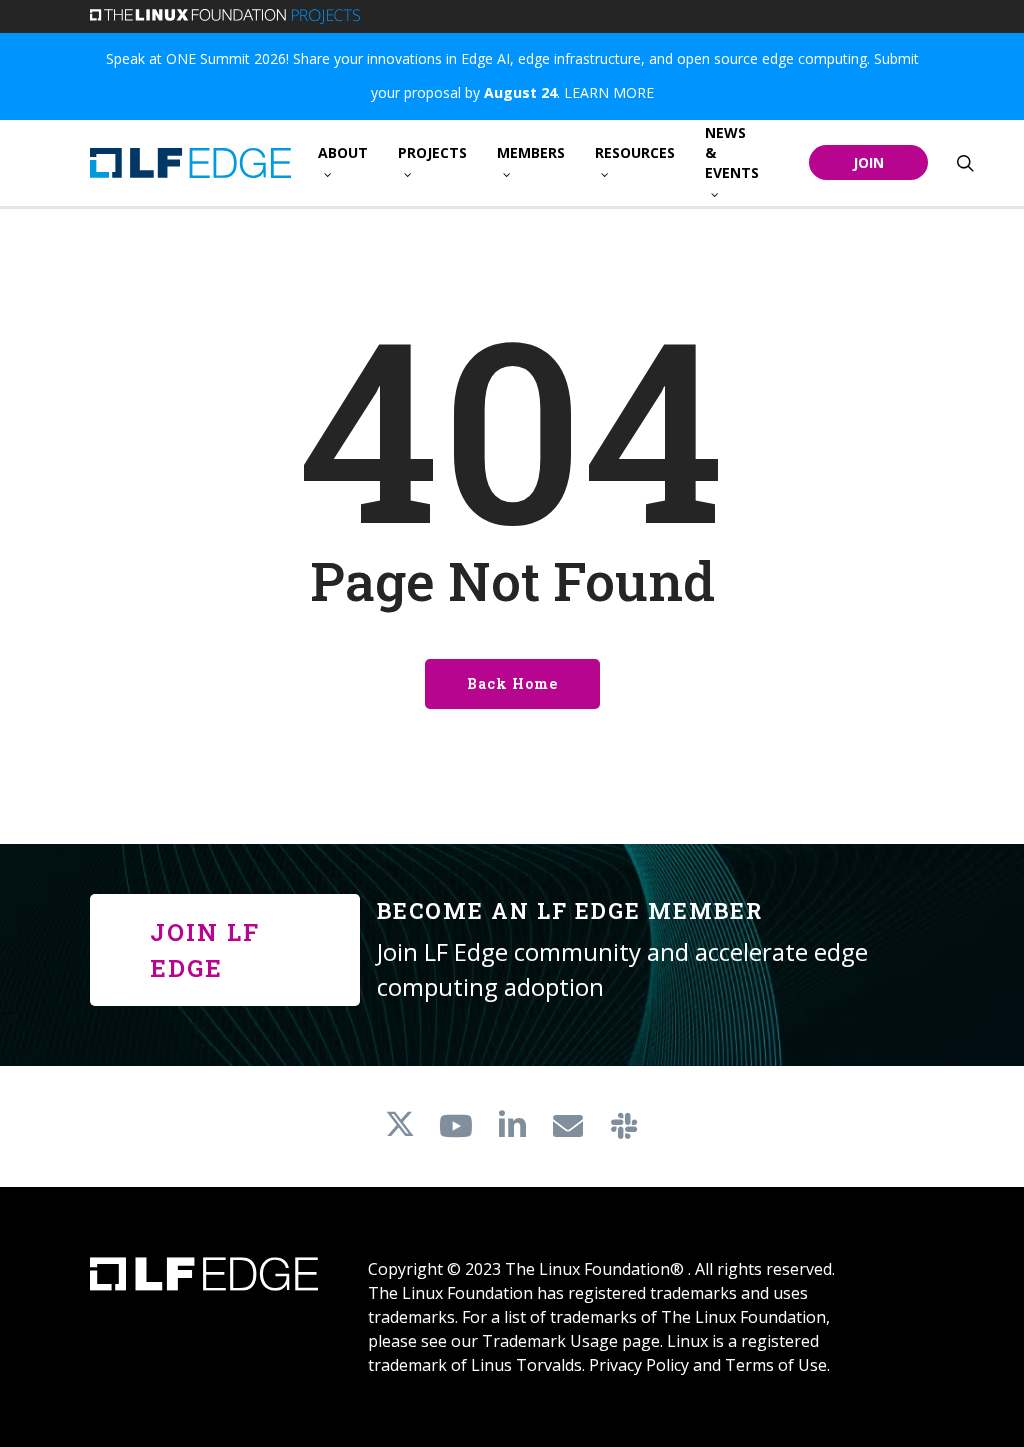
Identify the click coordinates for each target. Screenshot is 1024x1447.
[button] (225, 950)
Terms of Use (776, 1365)
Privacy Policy (639, 1365)
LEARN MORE (609, 92)
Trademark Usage (550, 1341)
